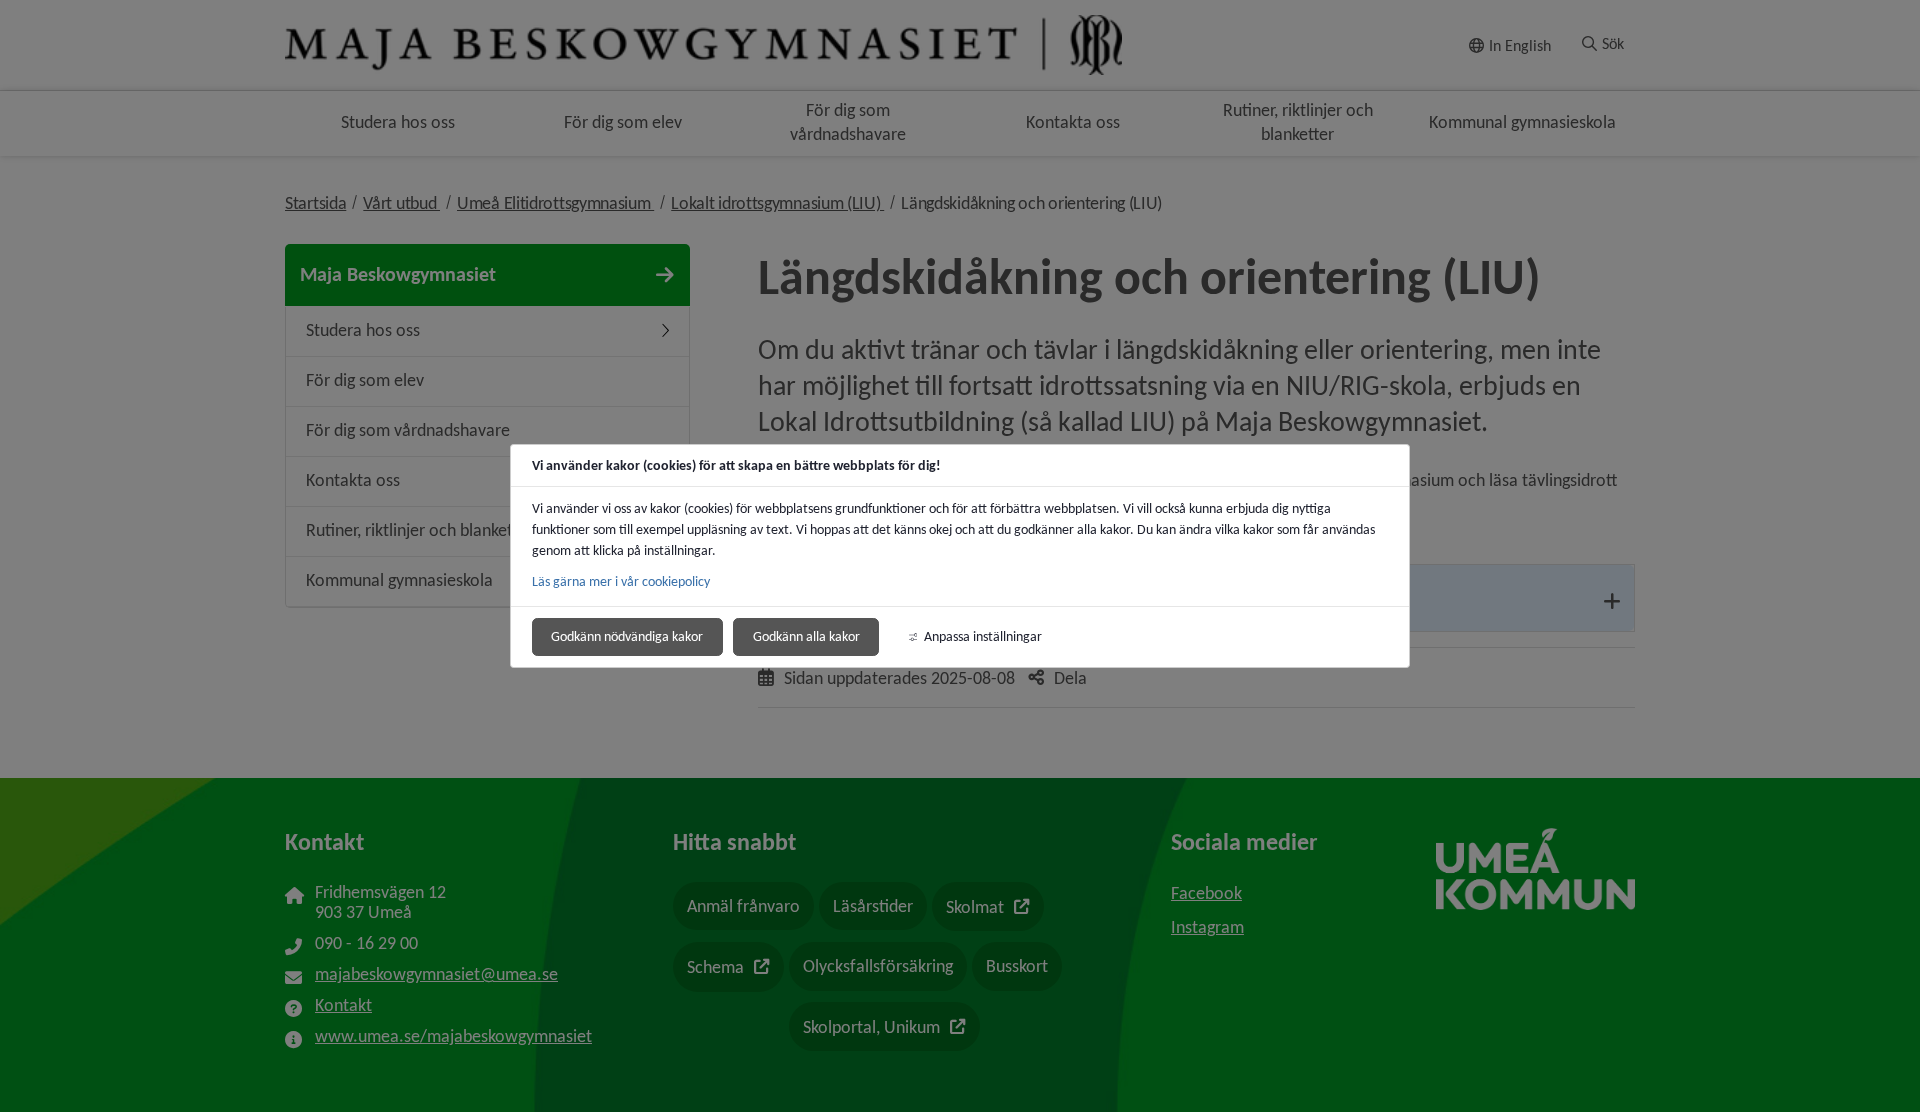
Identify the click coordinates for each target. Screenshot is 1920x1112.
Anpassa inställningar (983, 636)
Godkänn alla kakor (806, 636)
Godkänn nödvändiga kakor (627, 636)
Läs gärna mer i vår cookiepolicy (621, 581)
